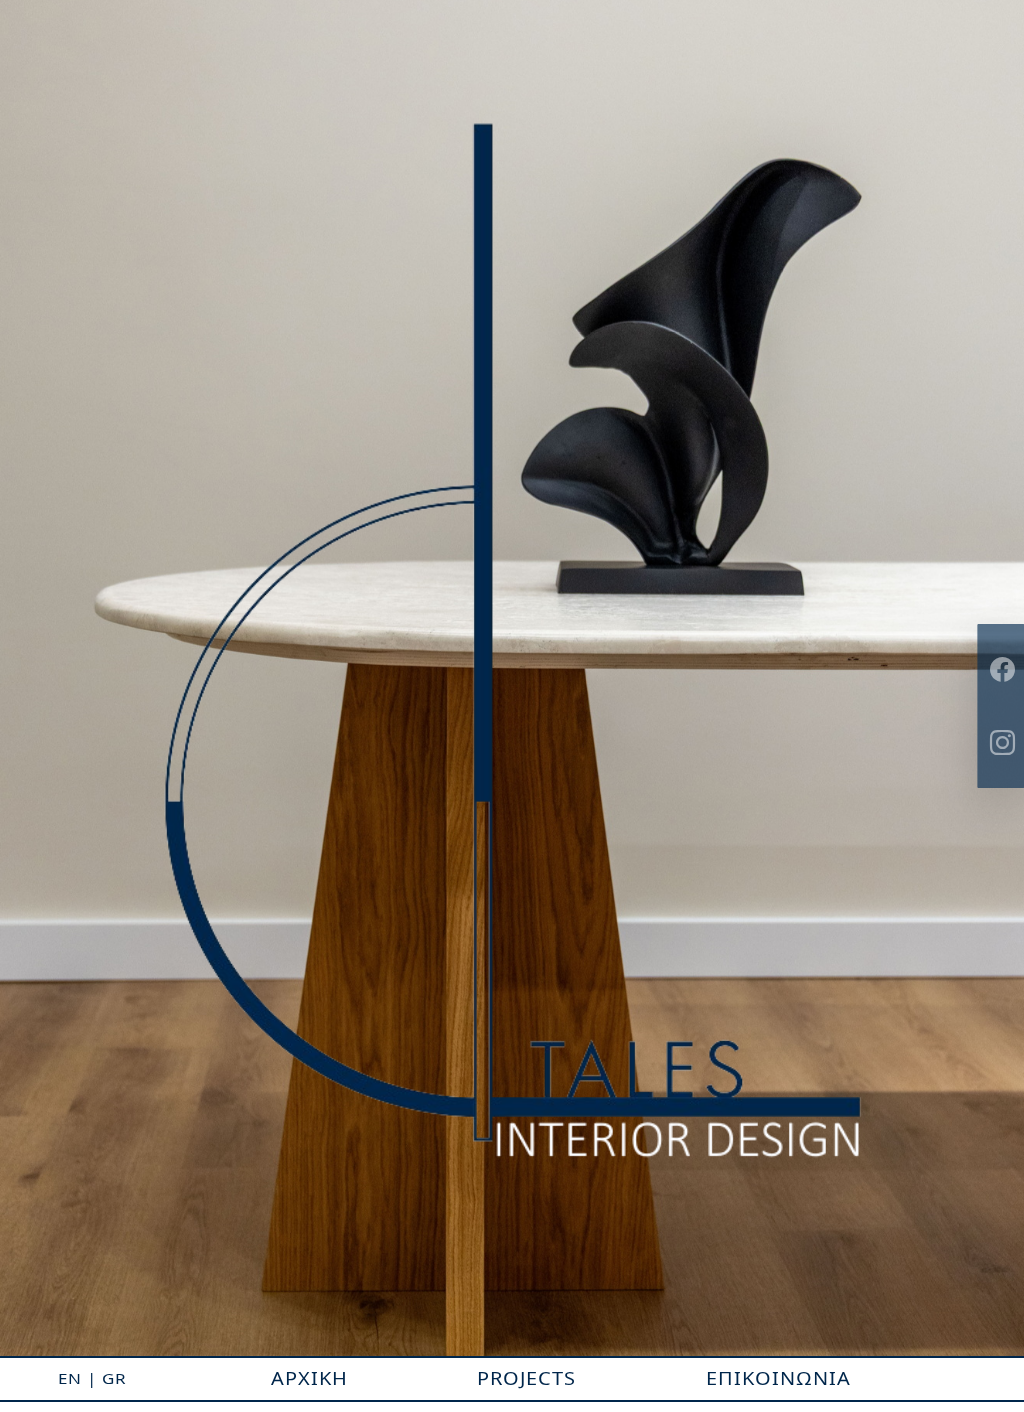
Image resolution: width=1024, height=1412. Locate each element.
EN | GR (92, 1378)
